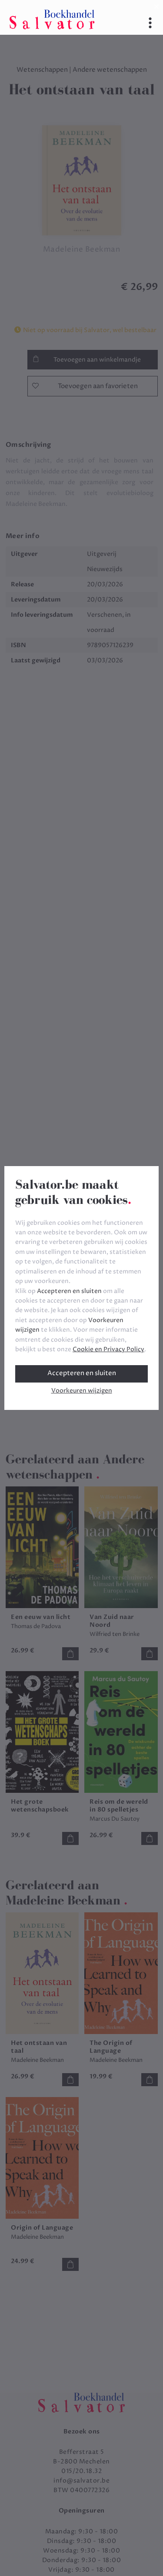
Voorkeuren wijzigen (82, 1391)
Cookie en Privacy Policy (108, 1349)
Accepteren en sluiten (82, 1373)
